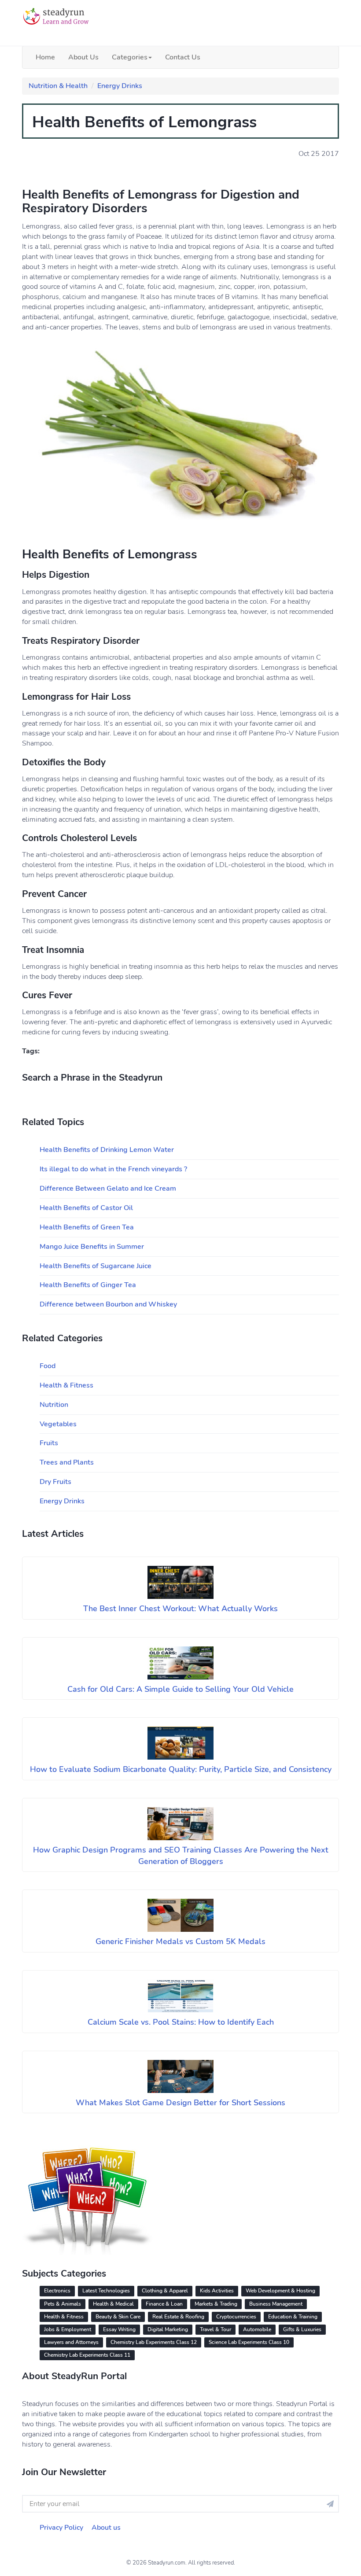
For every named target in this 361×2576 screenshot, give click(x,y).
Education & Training (293, 2317)
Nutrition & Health (58, 86)
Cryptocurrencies (236, 2317)
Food (48, 1366)
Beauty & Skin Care (118, 2317)
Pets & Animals (63, 2304)
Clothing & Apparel (165, 2291)
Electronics (57, 2291)
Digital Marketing (168, 2329)
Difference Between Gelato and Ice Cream (108, 1188)
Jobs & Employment (68, 2329)
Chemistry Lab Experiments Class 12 (154, 2342)
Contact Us (183, 57)
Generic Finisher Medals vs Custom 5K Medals (180, 1941)
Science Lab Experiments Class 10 (249, 2342)
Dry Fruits (55, 1482)
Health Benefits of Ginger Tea (88, 1285)
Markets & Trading (216, 2304)
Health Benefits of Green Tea (87, 1227)
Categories (130, 57)
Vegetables (58, 1424)
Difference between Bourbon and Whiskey (108, 1304)
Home (45, 57)
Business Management (276, 2304)
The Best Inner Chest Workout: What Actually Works (180, 1609)
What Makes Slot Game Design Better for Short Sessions (180, 2103)
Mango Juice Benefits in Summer (92, 1247)
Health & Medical (113, 2304)
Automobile (257, 2329)
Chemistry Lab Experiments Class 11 (87, 2355)
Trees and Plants (67, 1462)
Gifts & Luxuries (302, 2329)
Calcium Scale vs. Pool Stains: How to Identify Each (181, 2022)
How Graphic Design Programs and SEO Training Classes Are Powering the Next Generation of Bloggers (181, 1856)
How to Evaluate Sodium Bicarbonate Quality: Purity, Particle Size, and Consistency (181, 1769)
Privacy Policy (61, 2528)
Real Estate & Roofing (178, 2317)
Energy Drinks (120, 86)
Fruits (49, 1443)
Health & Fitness (66, 1385)
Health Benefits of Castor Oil (86, 1208)
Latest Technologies (106, 2291)
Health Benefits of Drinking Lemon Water (107, 1150)
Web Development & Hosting (280, 2291)
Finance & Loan (164, 2304)
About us (106, 2528)
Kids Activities (217, 2291)
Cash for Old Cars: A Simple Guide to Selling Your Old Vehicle (180, 1689)
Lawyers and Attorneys (71, 2342)
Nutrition (54, 1405)
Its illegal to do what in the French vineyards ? (113, 1169)
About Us (83, 57)
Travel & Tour (215, 2329)
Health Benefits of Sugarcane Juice (96, 1266)
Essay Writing (119, 2329)
